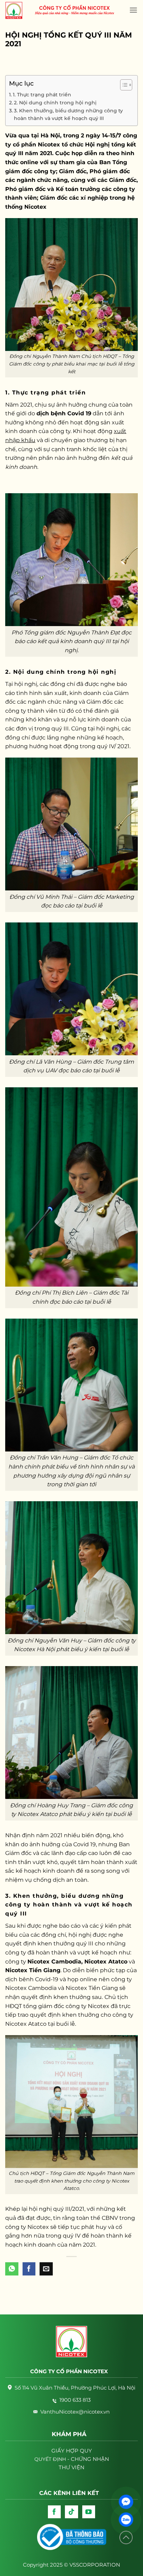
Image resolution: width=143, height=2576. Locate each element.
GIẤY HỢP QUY (72, 2451)
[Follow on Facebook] (54, 2512)
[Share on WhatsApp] (12, 2269)
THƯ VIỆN (71, 2467)
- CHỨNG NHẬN (72, 2459)
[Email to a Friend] (46, 2269)
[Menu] (133, 10)
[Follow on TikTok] (71, 2512)
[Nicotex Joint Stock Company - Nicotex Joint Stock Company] (17, 10)
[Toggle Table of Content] (123, 85)
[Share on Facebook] (29, 2269)
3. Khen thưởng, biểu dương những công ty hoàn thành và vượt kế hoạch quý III (68, 114)
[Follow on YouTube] (89, 2512)
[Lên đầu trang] (126, 2538)
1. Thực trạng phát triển (42, 95)
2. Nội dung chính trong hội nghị (55, 103)
